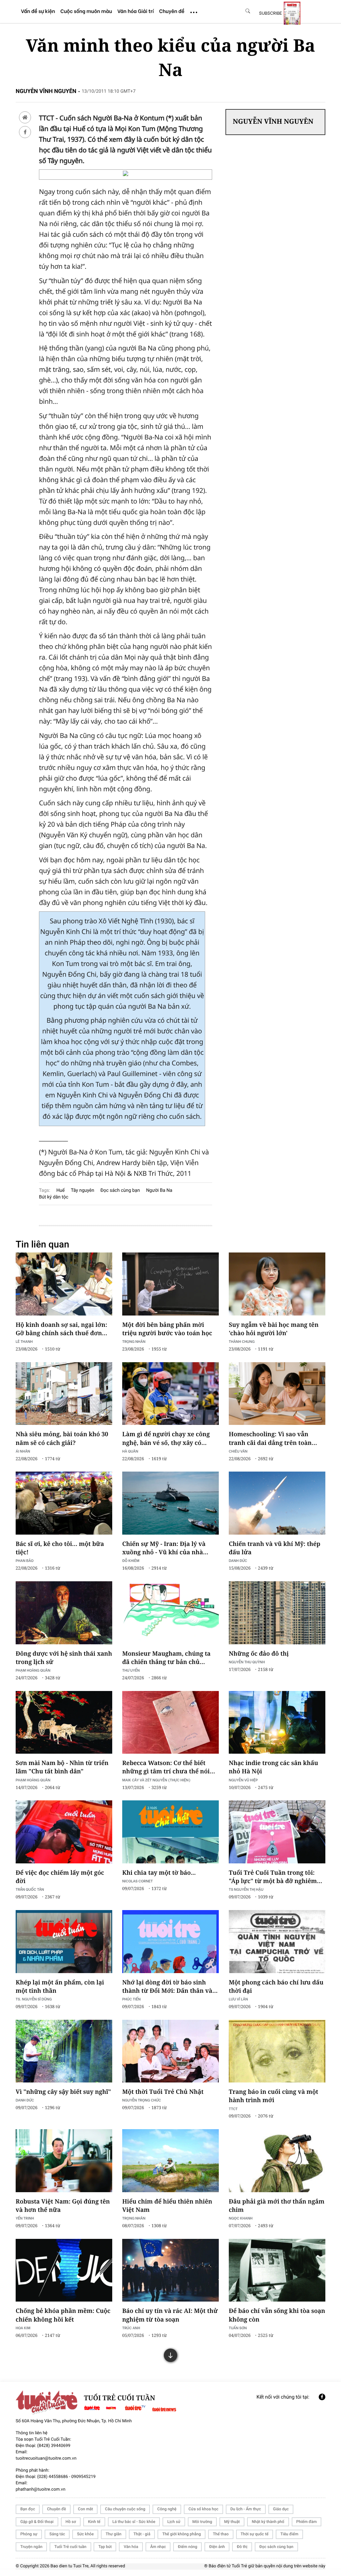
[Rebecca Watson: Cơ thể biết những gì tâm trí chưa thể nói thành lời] (170, 1722)
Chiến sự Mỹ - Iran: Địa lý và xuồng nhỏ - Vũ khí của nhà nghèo (164, 1548)
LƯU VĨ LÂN (238, 1999)
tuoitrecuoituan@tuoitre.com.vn (46, 2458)
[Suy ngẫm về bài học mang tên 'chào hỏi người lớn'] (277, 1284)
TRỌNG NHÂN (134, 1341)
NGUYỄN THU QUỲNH (247, 1662)
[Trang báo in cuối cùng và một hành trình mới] (277, 2051)
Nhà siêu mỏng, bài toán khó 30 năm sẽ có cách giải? (62, 1438)
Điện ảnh (217, 2547)
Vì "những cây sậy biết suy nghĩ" (63, 2092)
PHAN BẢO (25, 1560)
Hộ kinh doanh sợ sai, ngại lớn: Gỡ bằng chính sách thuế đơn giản (61, 1329)
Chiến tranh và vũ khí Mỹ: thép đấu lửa (275, 1548)
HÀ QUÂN (130, 1451)
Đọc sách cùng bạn (120, 1190)
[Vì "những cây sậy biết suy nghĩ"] (64, 2051)
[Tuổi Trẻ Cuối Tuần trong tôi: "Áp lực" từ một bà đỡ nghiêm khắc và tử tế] (277, 1832)
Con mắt (85, 2509)
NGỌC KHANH (241, 2218)
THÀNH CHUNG (242, 1341)
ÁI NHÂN (23, 1451)
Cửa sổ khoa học (203, 2509)
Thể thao (221, 2534)
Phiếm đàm (307, 2522)
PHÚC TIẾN (131, 1999)
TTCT (233, 2109)
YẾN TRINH (25, 2218)
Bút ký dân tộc (54, 1197)
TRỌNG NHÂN (134, 2218)
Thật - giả (142, 2534)
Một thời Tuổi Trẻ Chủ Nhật (163, 2092)
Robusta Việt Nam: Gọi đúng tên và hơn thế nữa (63, 2206)
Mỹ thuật (232, 2522)
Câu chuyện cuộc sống (125, 2509)
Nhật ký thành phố (268, 2522)
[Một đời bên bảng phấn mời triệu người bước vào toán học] (170, 1284)
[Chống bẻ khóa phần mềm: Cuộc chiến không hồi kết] (64, 2270)
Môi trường (202, 2522)
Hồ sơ (71, 2522)
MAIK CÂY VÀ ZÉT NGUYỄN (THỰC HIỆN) (156, 1780)
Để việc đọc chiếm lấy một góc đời (60, 1877)
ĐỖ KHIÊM (131, 1560)
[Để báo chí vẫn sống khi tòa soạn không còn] (277, 2270)
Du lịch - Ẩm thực (246, 2509)
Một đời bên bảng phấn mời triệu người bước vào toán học (167, 1329)
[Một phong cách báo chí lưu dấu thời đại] (277, 1941)
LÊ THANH (24, 1341)
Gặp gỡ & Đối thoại (37, 2522)
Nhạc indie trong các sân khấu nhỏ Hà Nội (273, 1767)
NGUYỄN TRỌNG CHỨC (142, 2100)
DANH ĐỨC (238, 1560)
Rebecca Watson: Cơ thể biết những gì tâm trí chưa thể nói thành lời (166, 1767)
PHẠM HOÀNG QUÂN (33, 1670)
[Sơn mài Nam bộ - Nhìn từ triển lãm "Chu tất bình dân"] (64, 1722)
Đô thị (242, 2547)
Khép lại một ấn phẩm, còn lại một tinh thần (60, 1987)
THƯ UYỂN (131, 1670)
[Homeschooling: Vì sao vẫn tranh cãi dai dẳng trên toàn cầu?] (277, 1394)
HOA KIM (23, 2328)
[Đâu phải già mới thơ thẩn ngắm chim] (277, 2161)
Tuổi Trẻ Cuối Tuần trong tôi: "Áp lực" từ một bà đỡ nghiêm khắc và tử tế (273, 1877)
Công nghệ (167, 2509)
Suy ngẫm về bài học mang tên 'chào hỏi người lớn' (274, 1329)
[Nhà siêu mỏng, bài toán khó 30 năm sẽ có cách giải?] (64, 1394)
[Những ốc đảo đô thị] (277, 1613)
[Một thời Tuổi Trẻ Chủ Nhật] (170, 2051)
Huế (60, 1190)
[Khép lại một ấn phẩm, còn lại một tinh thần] (64, 1941)
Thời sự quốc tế (255, 2534)
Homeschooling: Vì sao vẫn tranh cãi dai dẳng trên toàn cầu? (270, 1439)
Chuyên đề (56, 2509)
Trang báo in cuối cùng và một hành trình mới (274, 2096)
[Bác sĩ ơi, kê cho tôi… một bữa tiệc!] (64, 1503)
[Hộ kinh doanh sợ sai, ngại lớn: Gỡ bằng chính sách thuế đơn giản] (64, 1284)
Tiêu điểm (289, 2534)
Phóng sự (29, 2534)
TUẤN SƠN (238, 2328)
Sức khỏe (85, 2534)
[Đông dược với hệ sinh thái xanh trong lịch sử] (64, 1613)
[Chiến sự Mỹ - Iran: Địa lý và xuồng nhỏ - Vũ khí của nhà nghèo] (170, 1503)
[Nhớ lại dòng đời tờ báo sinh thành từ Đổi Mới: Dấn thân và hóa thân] (170, 1941)
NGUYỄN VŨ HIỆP (243, 1780)
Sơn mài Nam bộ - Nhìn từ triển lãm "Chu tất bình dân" (62, 1767)
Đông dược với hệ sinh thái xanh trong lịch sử (64, 1658)
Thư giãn (113, 2534)
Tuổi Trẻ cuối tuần (70, 2547)
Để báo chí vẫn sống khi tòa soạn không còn (277, 2315)
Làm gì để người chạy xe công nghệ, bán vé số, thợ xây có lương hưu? (166, 1439)
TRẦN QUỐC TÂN (30, 1889)
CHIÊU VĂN (238, 1451)
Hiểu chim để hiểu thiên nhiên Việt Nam (167, 2206)
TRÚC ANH (131, 2328)
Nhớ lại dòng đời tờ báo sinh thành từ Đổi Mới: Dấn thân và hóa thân (167, 1987)
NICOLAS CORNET (138, 1881)
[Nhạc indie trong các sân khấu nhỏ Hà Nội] (277, 1722)
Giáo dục (281, 2509)
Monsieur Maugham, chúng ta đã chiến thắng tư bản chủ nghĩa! (166, 1658)
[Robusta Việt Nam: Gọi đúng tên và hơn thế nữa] (64, 2161)
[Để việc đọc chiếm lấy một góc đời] (64, 1832)
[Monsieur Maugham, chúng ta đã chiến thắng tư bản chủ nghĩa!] (170, 1613)
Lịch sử (174, 2522)
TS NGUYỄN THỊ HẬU (246, 1889)
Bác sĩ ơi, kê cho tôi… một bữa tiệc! (60, 1548)
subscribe (271, 13)
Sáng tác (57, 2534)
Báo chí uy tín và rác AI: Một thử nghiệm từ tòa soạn (170, 2315)
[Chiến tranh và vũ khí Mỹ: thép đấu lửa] (277, 1503)
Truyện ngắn (31, 2547)
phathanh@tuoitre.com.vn (40, 2489)
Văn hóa (131, 2547)
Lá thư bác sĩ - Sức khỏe (134, 2522)
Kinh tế (94, 2522)
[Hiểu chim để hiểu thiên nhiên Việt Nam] (170, 2161)
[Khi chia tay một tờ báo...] (170, 1832)
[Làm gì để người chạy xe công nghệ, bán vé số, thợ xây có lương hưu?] (170, 1394)
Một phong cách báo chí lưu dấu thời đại (276, 1987)
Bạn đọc (28, 2509)
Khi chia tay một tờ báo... (159, 1873)
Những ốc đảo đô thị (259, 1654)
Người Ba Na (159, 1190)
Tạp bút (105, 2547)
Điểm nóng (187, 2547)
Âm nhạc (158, 2547)
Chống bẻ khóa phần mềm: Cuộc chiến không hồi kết (63, 2315)
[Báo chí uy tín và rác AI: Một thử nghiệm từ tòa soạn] (170, 2270)
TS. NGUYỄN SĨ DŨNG (34, 1999)
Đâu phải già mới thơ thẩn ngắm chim (277, 2206)
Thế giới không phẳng (181, 2534)
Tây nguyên (83, 1190)
